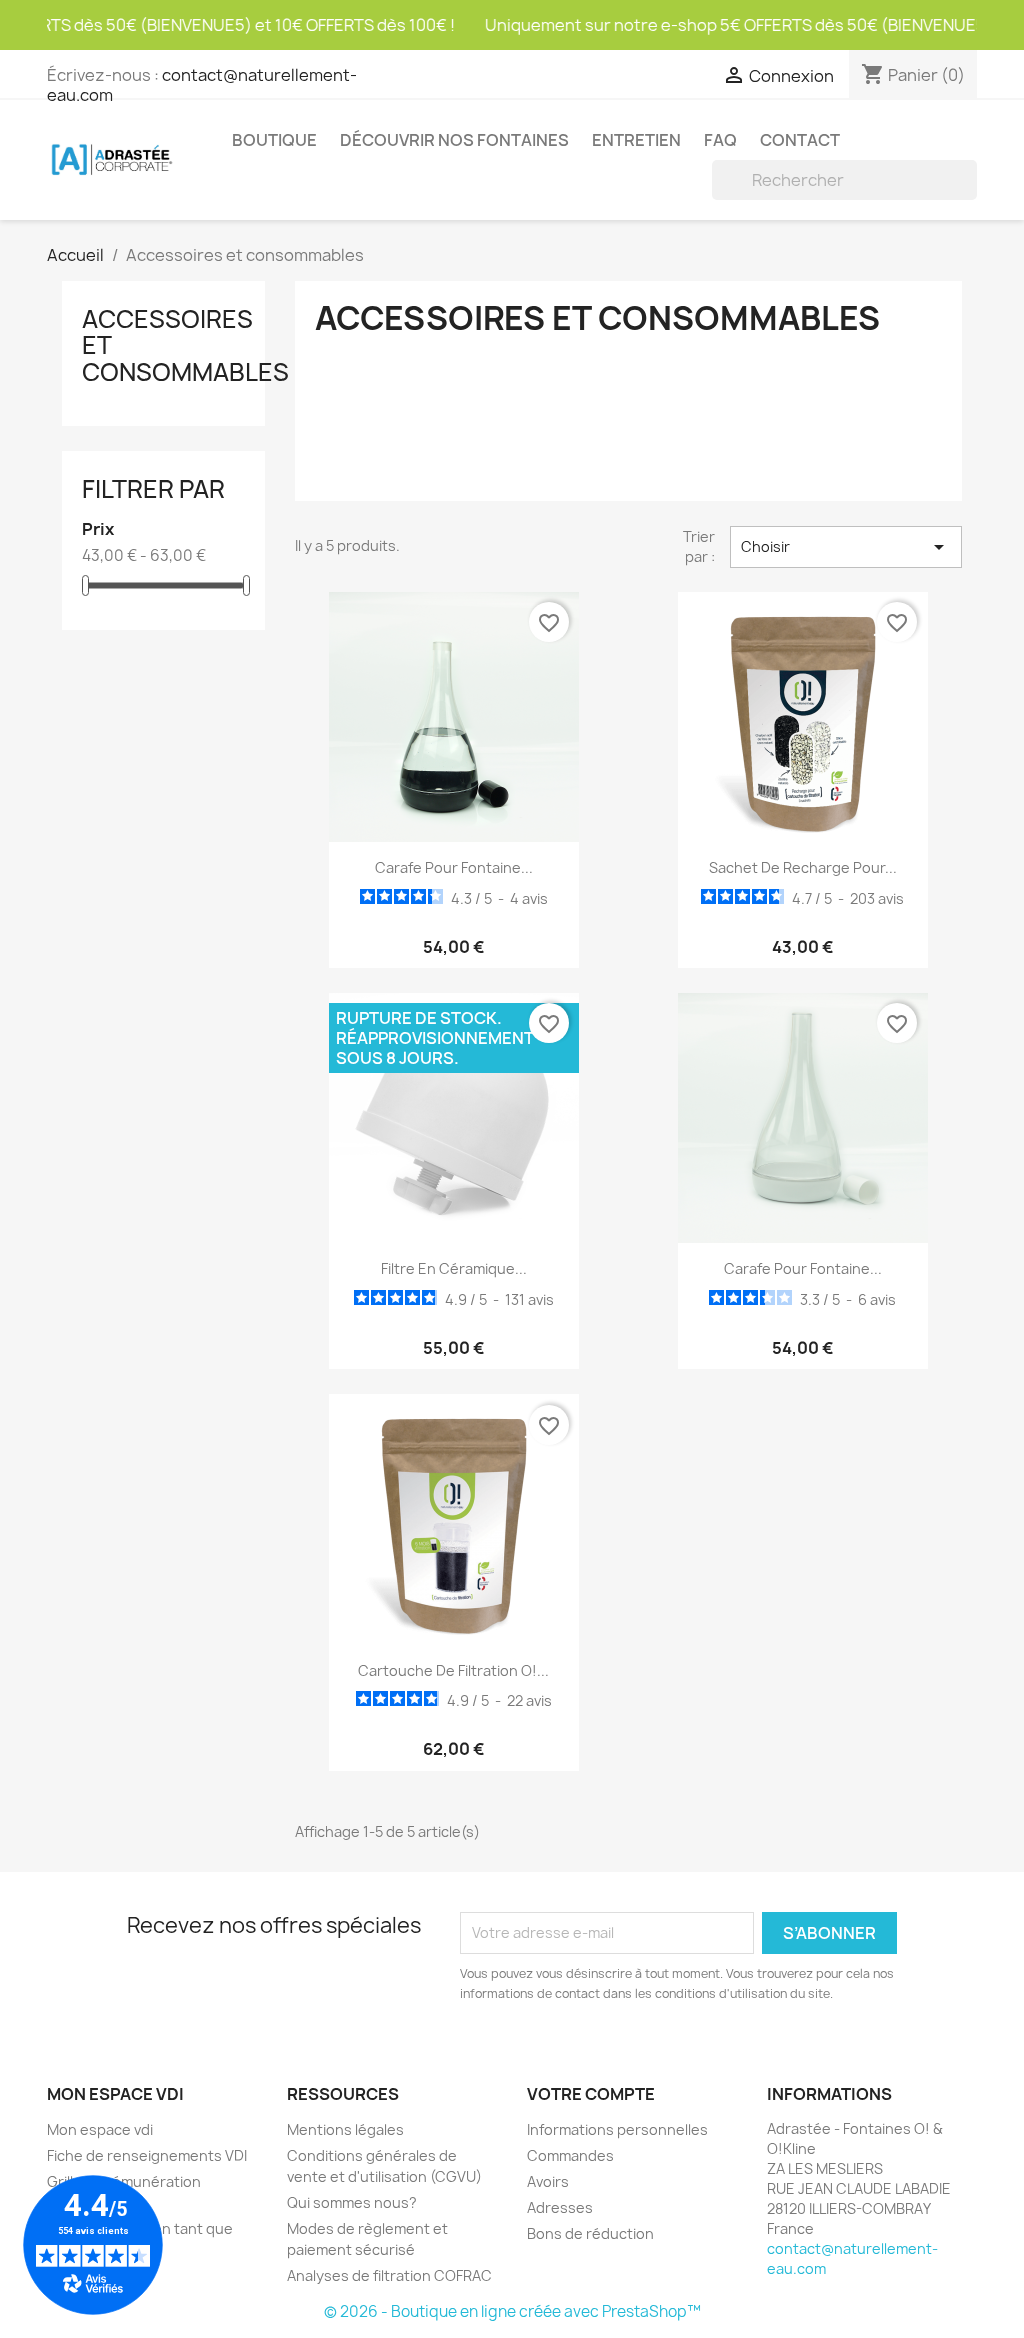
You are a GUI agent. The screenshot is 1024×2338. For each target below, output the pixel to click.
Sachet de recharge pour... (803, 867)
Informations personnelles (617, 2129)
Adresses (560, 2207)
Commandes (570, 2155)
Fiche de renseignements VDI (147, 2155)
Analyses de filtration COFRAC (389, 2275)
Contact (800, 140)
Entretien (636, 140)
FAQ (720, 140)
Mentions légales (345, 2129)
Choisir (846, 547)
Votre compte (591, 2094)
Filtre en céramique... (454, 1268)
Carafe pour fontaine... (454, 867)
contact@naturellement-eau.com (202, 85)
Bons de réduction (590, 2233)
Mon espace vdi (100, 2129)
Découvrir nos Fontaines (454, 140)
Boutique (274, 140)
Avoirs (548, 2181)
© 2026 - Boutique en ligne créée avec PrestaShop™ (512, 2311)
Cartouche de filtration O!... (453, 1670)
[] (969, 194)
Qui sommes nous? (352, 2202)
